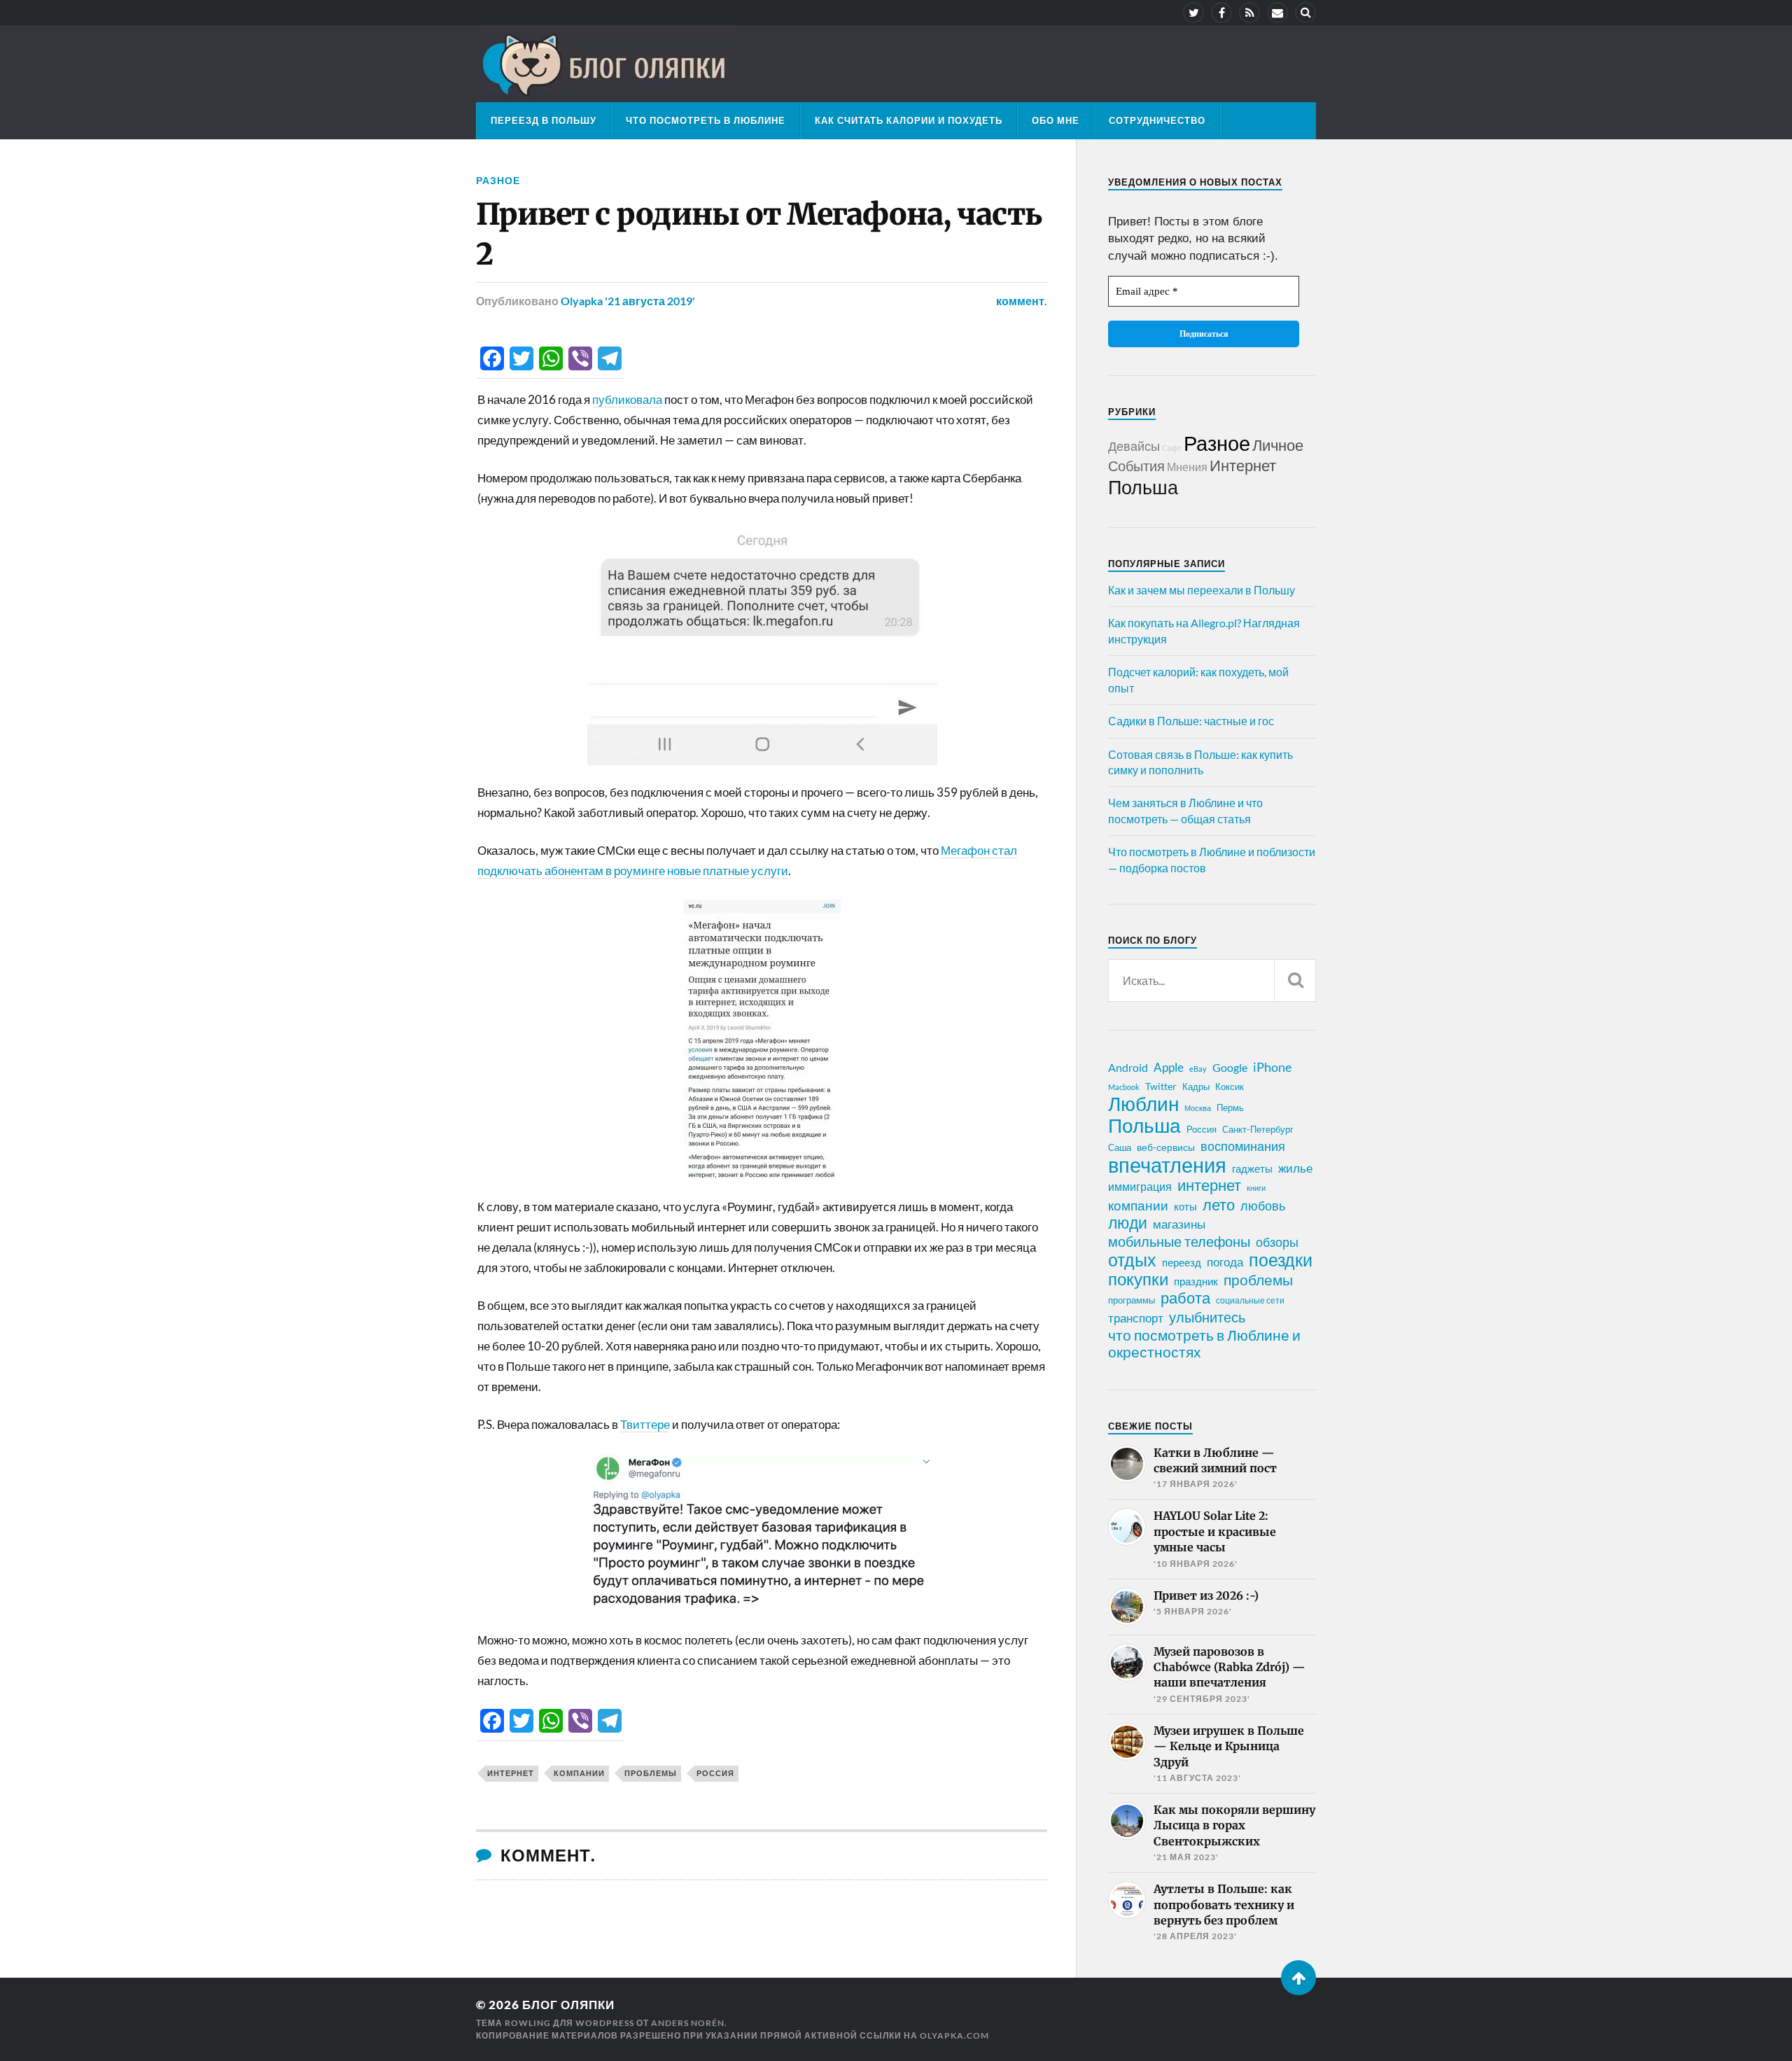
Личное (1278, 445)
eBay (1198, 1069)
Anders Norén (688, 2023)
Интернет (1243, 465)
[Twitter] (1193, 13)
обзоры (1277, 1242)
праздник (1196, 1281)
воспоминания (1243, 1146)
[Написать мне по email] (1277, 13)
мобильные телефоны (1179, 1241)
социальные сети (1250, 1300)
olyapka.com (954, 2035)
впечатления (1167, 1165)
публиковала (627, 399)
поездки (1281, 1259)
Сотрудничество (1157, 120)
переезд (1182, 1262)
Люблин (1143, 1104)
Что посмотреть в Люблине (706, 120)
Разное (498, 180)
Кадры (1196, 1087)
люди (1128, 1223)
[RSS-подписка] (1249, 13)
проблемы (651, 1773)
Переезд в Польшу (544, 120)
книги (1256, 1188)
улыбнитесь (1207, 1317)
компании (579, 1773)
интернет (511, 1773)
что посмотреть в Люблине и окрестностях (1204, 1343)
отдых (1132, 1259)
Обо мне (1056, 120)
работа (1185, 1298)
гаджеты (1252, 1168)
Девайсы (1134, 446)
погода (1225, 1262)
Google (1230, 1067)
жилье (1295, 1168)
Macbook (1124, 1087)
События (1136, 466)
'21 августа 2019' (650, 301)
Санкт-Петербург (1258, 1129)
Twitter (1161, 1086)
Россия (715, 1773)
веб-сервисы (1166, 1147)
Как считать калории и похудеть (909, 120)
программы (1132, 1300)
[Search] (1305, 13)
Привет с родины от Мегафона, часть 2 (759, 234)
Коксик (1230, 1087)
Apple (1169, 1067)
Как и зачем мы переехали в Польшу (1202, 590)
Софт (1172, 448)
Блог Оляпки (568, 2005)
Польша (1143, 487)
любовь (1263, 1206)
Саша (1120, 1148)
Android (1128, 1067)
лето (1219, 1205)
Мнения (1187, 467)
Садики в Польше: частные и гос (1191, 721)
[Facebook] (1221, 13)
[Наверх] (1298, 1978)
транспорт (1136, 1318)
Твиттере (645, 1424)
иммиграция (1140, 1186)
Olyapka (582, 301)
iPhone (1272, 1067)
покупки (1138, 1279)
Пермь (1230, 1108)
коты (1185, 1206)
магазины (1179, 1224)
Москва (1198, 1108)
